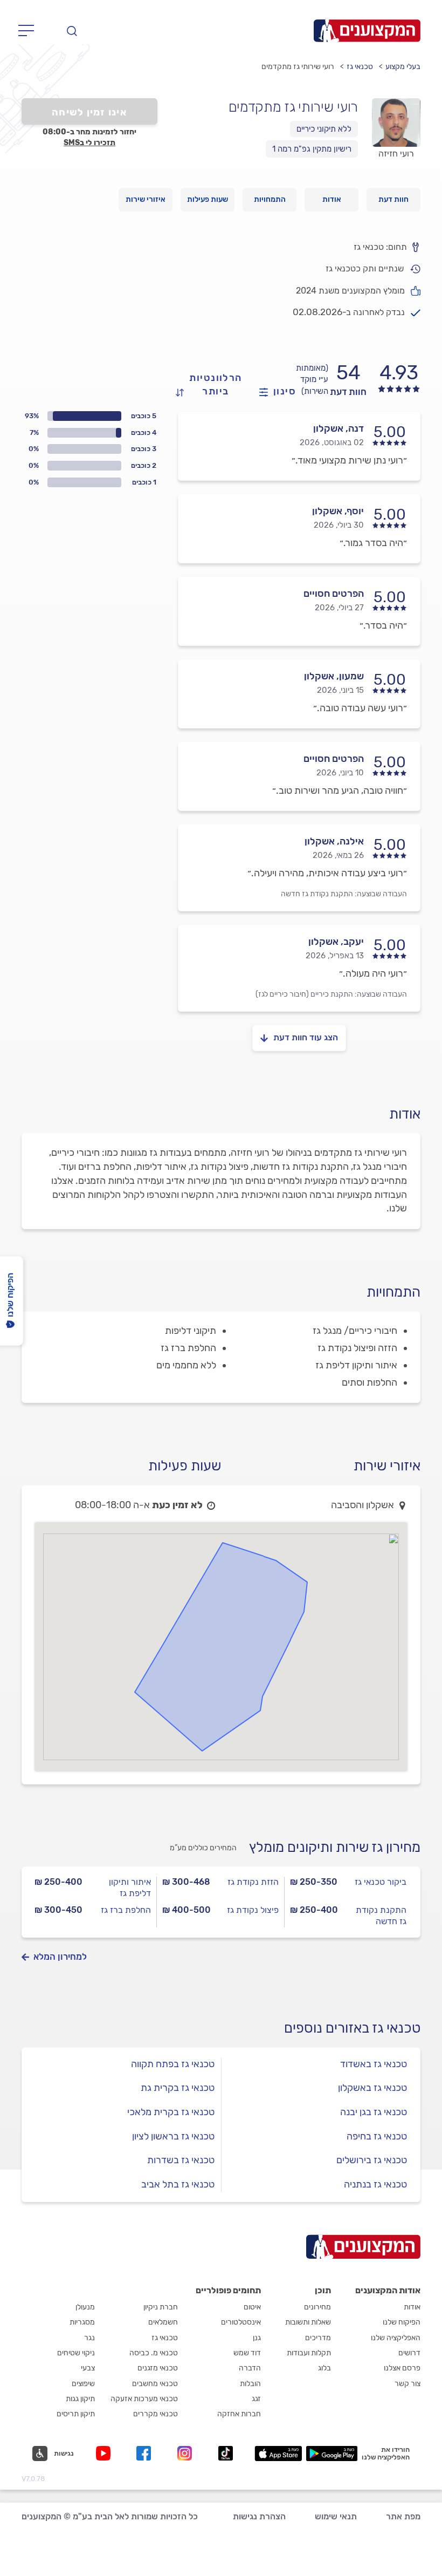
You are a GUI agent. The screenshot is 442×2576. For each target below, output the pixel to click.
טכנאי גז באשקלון (372, 2088)
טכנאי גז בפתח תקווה (173, 2064)
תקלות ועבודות (309, 2353)
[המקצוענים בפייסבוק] (146, 2453)
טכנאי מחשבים (155, 2384)
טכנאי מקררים (156, 2414)
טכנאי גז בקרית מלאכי (171, 2112)
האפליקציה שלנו (396, 2338)
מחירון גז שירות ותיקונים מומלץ (335, 1847)
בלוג (324, 2368)
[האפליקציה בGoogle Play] (332, 2454)
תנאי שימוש (336, 2516)
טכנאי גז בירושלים (372, 2160)
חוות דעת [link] (393, 199)
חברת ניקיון (161, 2307)
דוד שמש (247, 2353)
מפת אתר (403, 2516)
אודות (412, 2307)
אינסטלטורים (241, 2322)
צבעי (88, 2368)
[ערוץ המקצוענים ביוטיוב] (105, 2453)
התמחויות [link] (270, 199)
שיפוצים (83, 2384)
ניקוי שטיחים (76, 2353)
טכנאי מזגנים (158, 2368)
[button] (53, 2454)
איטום (252, 2307)
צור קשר (408, 2384)
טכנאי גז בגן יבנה (374, 2112)
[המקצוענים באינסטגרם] (187, 2453)
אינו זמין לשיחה (89, 112)
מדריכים (318, 2338)
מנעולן (85, 2307)
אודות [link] (332, 199)
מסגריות (82, 2322)
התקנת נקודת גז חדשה (317, 894)
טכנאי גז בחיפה (377, 2136)
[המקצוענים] (367, 31)
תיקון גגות (80, 2399)
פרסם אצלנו (402, 2368)
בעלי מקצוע (403, 67)
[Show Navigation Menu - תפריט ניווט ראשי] (29, 31)
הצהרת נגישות (259, 2516)
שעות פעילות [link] (208, 199)
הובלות (250, 2384)
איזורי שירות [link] (146, 199)
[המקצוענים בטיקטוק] (226, 2453)
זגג (256, 2399)
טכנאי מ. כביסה (154, 2353)
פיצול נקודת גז (253, 1910)
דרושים (409, 2353)
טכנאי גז (360, 67)
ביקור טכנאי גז (381, 1882)
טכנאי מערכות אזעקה (144, 2399)
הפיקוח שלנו (402, 2322)
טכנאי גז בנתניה (375, 2184)
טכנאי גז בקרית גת (178, 2088)
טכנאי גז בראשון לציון (173, 2136)
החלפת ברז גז (126, 1910)
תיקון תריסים (76, 2414)
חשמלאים (163, 2322)
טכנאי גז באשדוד (374, 2064)
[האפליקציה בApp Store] (278, 2454)
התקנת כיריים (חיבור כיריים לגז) (304, 994)
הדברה (250, 2368)
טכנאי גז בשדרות (181, 2160)
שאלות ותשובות (308, 2322)
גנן (257, 2338)
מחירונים (317, 2307)
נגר (89, 2338)
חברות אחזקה (239, 2414)
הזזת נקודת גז (253, 1882)
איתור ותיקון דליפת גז (130, 1887)
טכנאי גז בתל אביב (178, 2184)
